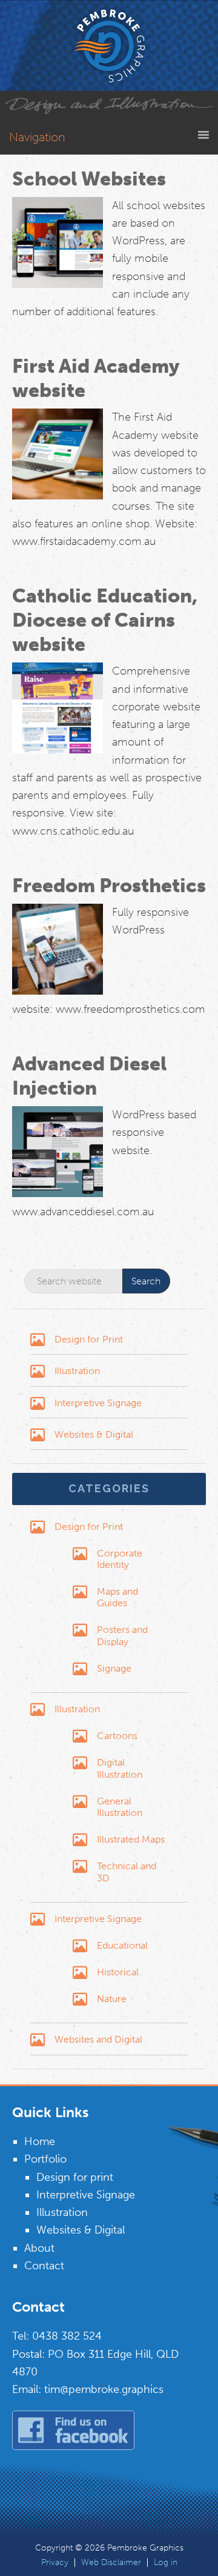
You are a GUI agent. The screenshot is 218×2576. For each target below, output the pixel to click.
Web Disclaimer (111, 2563)
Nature (112, 1999)
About (39, 2248)
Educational (122, 1945)
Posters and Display (122, 1635)
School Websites (89, 179)
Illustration (77, 1371)
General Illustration (120, 1807)
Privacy (55, 2563)
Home (40, 2141)
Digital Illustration (120, 1768)
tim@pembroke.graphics (104, 2389)
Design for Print (89, 1339)
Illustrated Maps (131, 1839)
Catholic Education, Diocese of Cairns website (105, 620)
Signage (114, 1668)
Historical (118, 1972)
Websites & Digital (94, 1434)
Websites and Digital (98, 2039)
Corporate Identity (120, 1559)
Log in (166, 2563)
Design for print (75, 2177)
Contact (44, 2266)
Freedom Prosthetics (109, 886)
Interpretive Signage (98, 1403)
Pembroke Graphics (109, 45)
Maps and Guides (117, 1597)
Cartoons (117, 1736)
